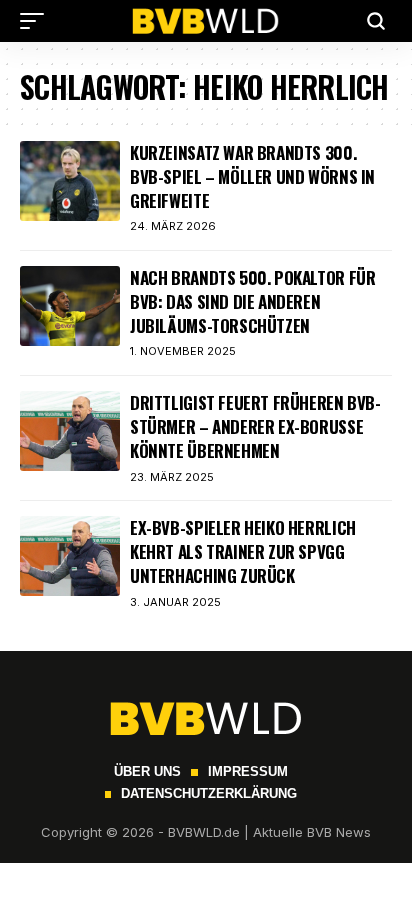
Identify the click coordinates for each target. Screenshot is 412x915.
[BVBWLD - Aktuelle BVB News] (206, 21)
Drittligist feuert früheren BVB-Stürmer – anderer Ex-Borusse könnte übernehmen (255, 426)
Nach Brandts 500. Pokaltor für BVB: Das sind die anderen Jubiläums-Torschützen (252, 301)
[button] (37, 21)
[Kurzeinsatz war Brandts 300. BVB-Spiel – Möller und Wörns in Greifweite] (70, 181)
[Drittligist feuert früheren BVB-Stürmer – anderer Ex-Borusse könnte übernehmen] (70, 431)
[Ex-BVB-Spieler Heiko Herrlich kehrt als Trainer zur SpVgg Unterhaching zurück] (70, 556)
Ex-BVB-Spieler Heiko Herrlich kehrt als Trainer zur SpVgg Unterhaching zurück (243, 551)
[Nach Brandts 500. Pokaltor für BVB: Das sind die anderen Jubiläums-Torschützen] (70, 306)
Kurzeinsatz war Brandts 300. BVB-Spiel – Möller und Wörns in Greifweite (252, 176)
